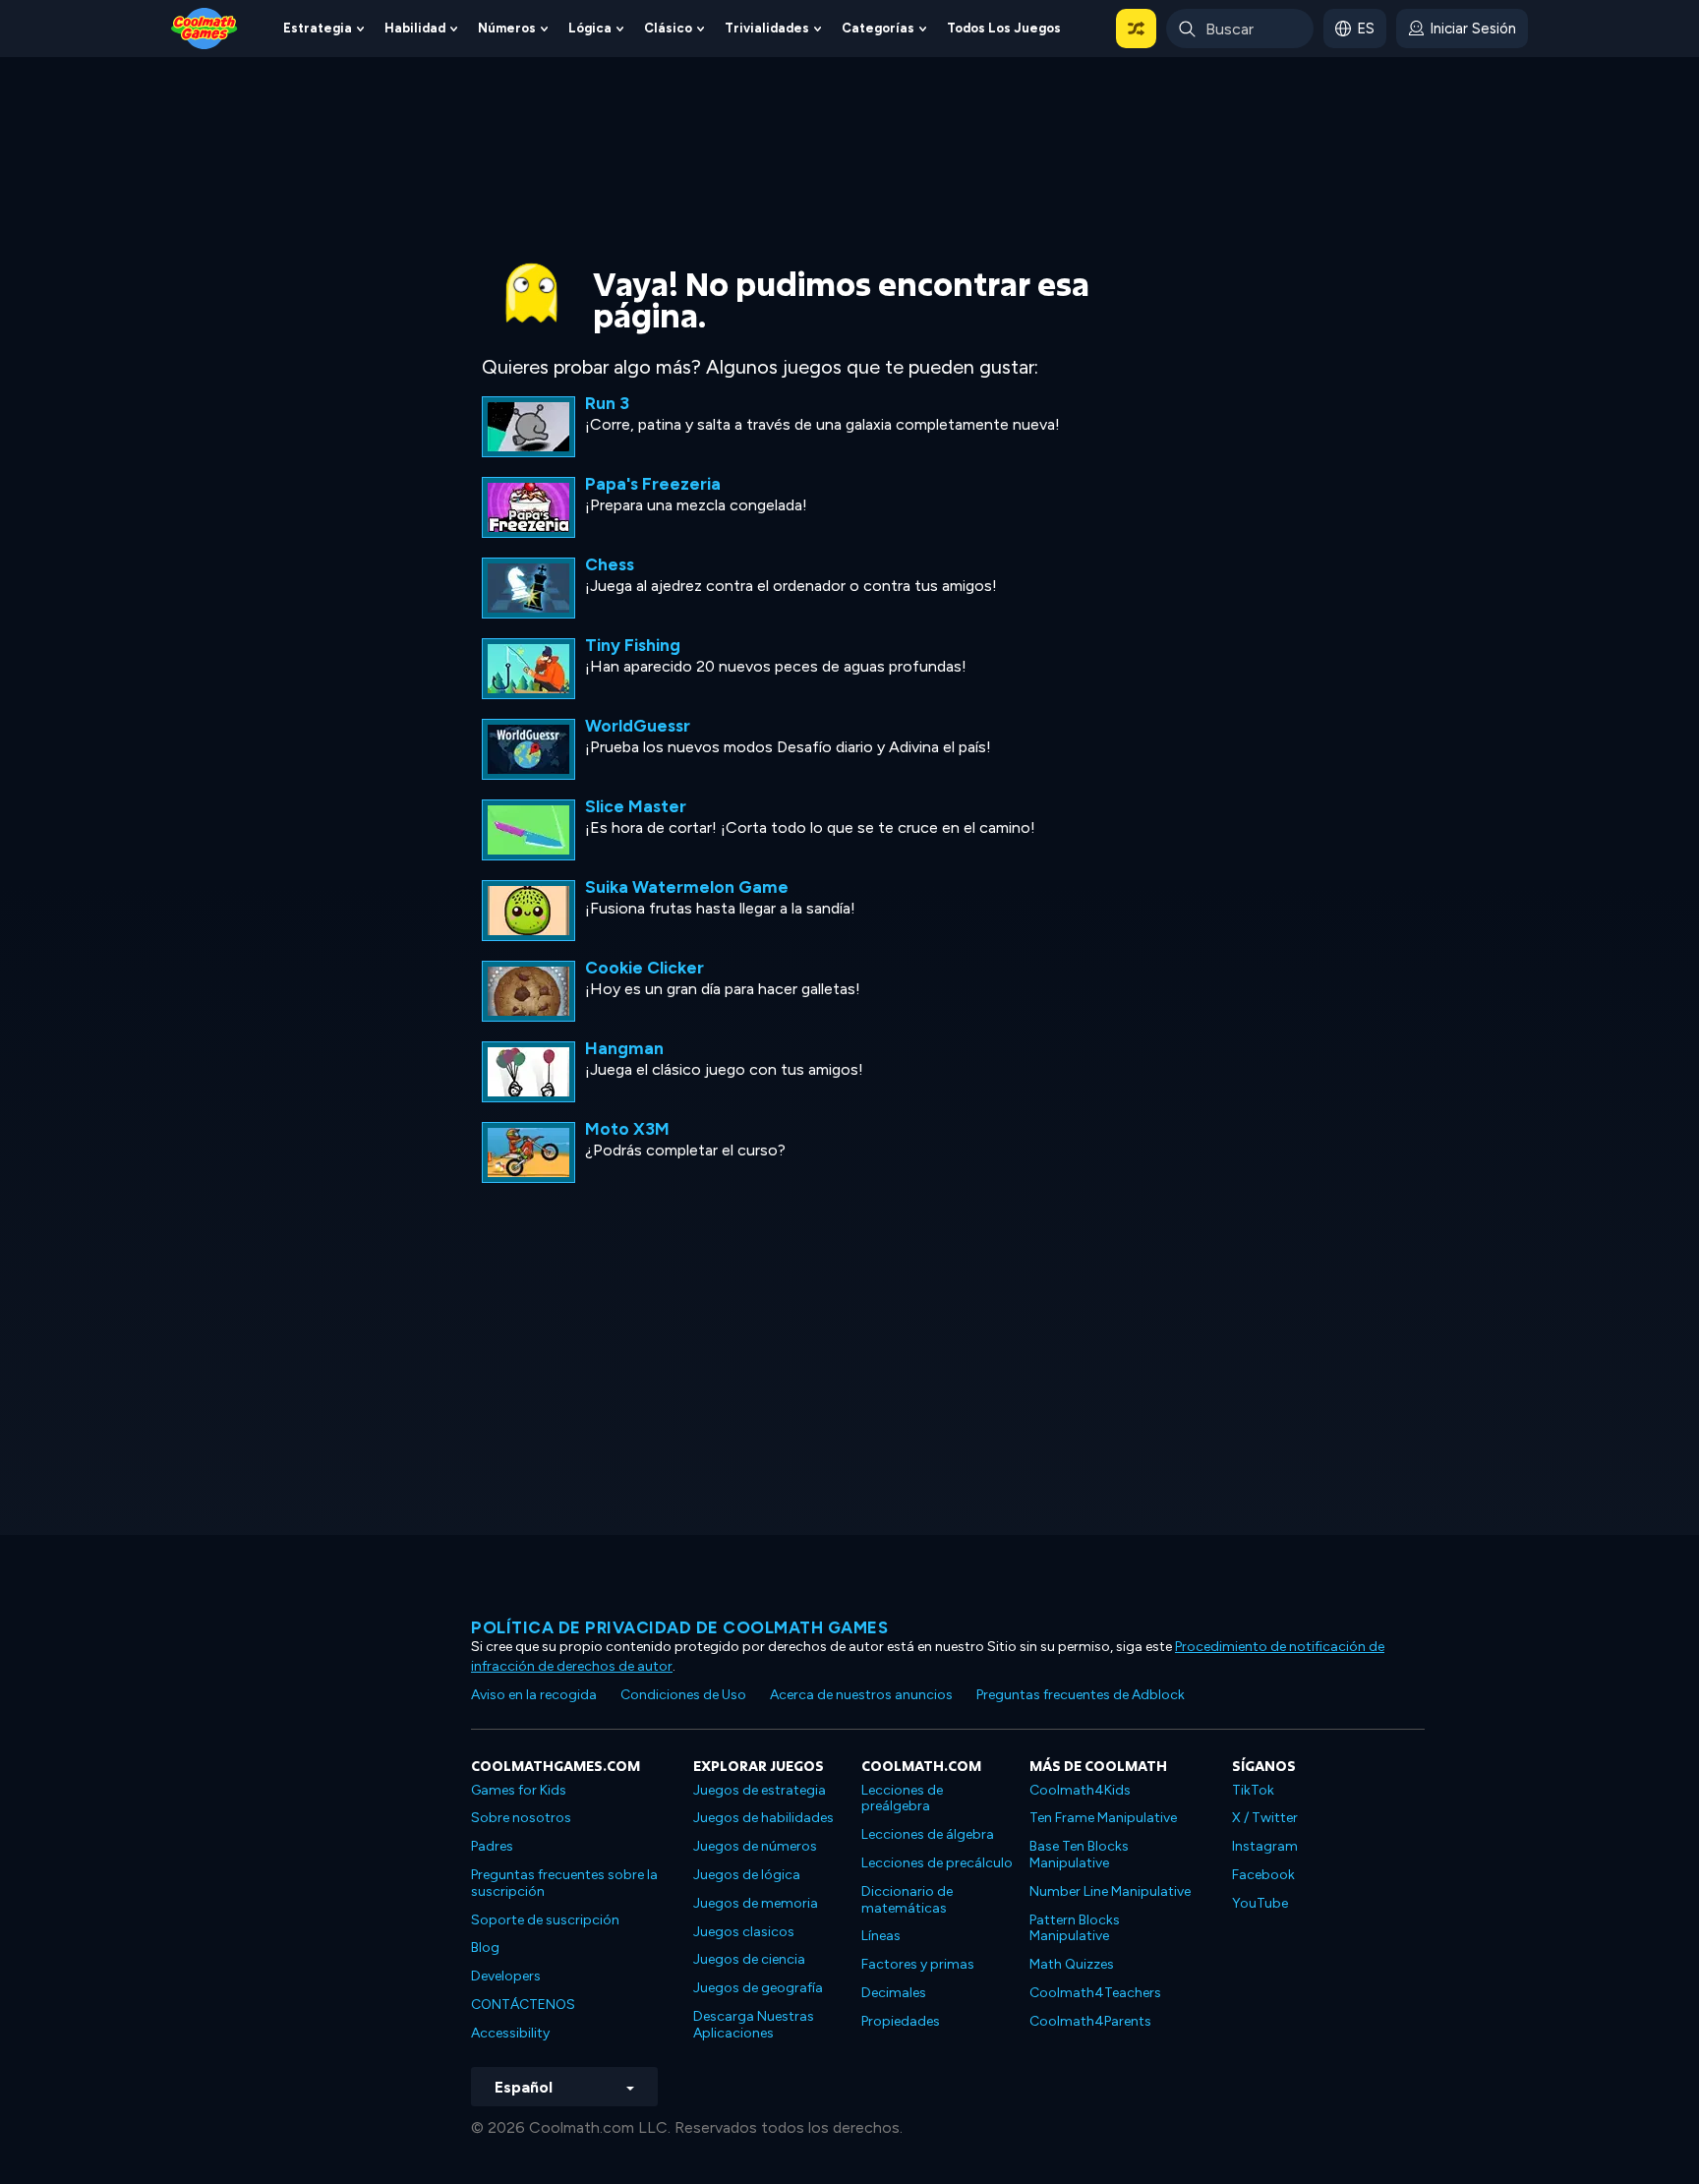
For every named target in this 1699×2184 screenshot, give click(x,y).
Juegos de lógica (747, 1875)
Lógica (590, 28)
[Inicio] (205, 27)
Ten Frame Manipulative (1103, 1818)
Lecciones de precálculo (937, 1863)
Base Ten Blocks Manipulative (1079, 1855)
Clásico (668, 28)
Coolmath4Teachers (1095, 1993)
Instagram (1265, 1846)
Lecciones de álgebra (928, 1834)
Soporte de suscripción (545, 1920)
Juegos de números (755, 1846)
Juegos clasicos (744, 1932)
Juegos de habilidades (763, 1818)
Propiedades (901, 2021)
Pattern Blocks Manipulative (1075, 1928)
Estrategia (318, 28)
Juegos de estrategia (760, 1790)
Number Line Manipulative (1110, 1891)
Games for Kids (519, 1790)
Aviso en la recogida (534, 1695)
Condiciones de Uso (683, 1695)
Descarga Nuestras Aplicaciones (754, 2025)
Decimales (894, 1993)
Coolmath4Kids (1080, 1790)
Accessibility (510, 2033)
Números (507, 28)
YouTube (1260, 1903)
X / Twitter (1265, 1818)
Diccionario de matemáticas (907, 1900)
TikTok (1253, 1790)
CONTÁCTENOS (523, 2005)
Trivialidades (767, 28)
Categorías (878, 28)
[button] (1136, 29)
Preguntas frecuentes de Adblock (1081, 1695)
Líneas (881, 1936)
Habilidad (415, 28)
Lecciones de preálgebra (902, 1799)
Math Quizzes (1072, 1964)
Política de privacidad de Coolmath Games (679, 1627)
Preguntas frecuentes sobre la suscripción (564, 1883)
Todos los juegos (1004, 28)
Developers (506, 1976)
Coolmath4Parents (1090, 2021)
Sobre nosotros (521, 1818)
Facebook (1263, 1875)
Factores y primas (918, 1964)
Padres (492, 1846)
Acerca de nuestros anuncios (861, 1695)
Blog (485, 1948)
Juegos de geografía (758, 1988)
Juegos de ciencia (749, 1959)
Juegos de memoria (756, 1903)
